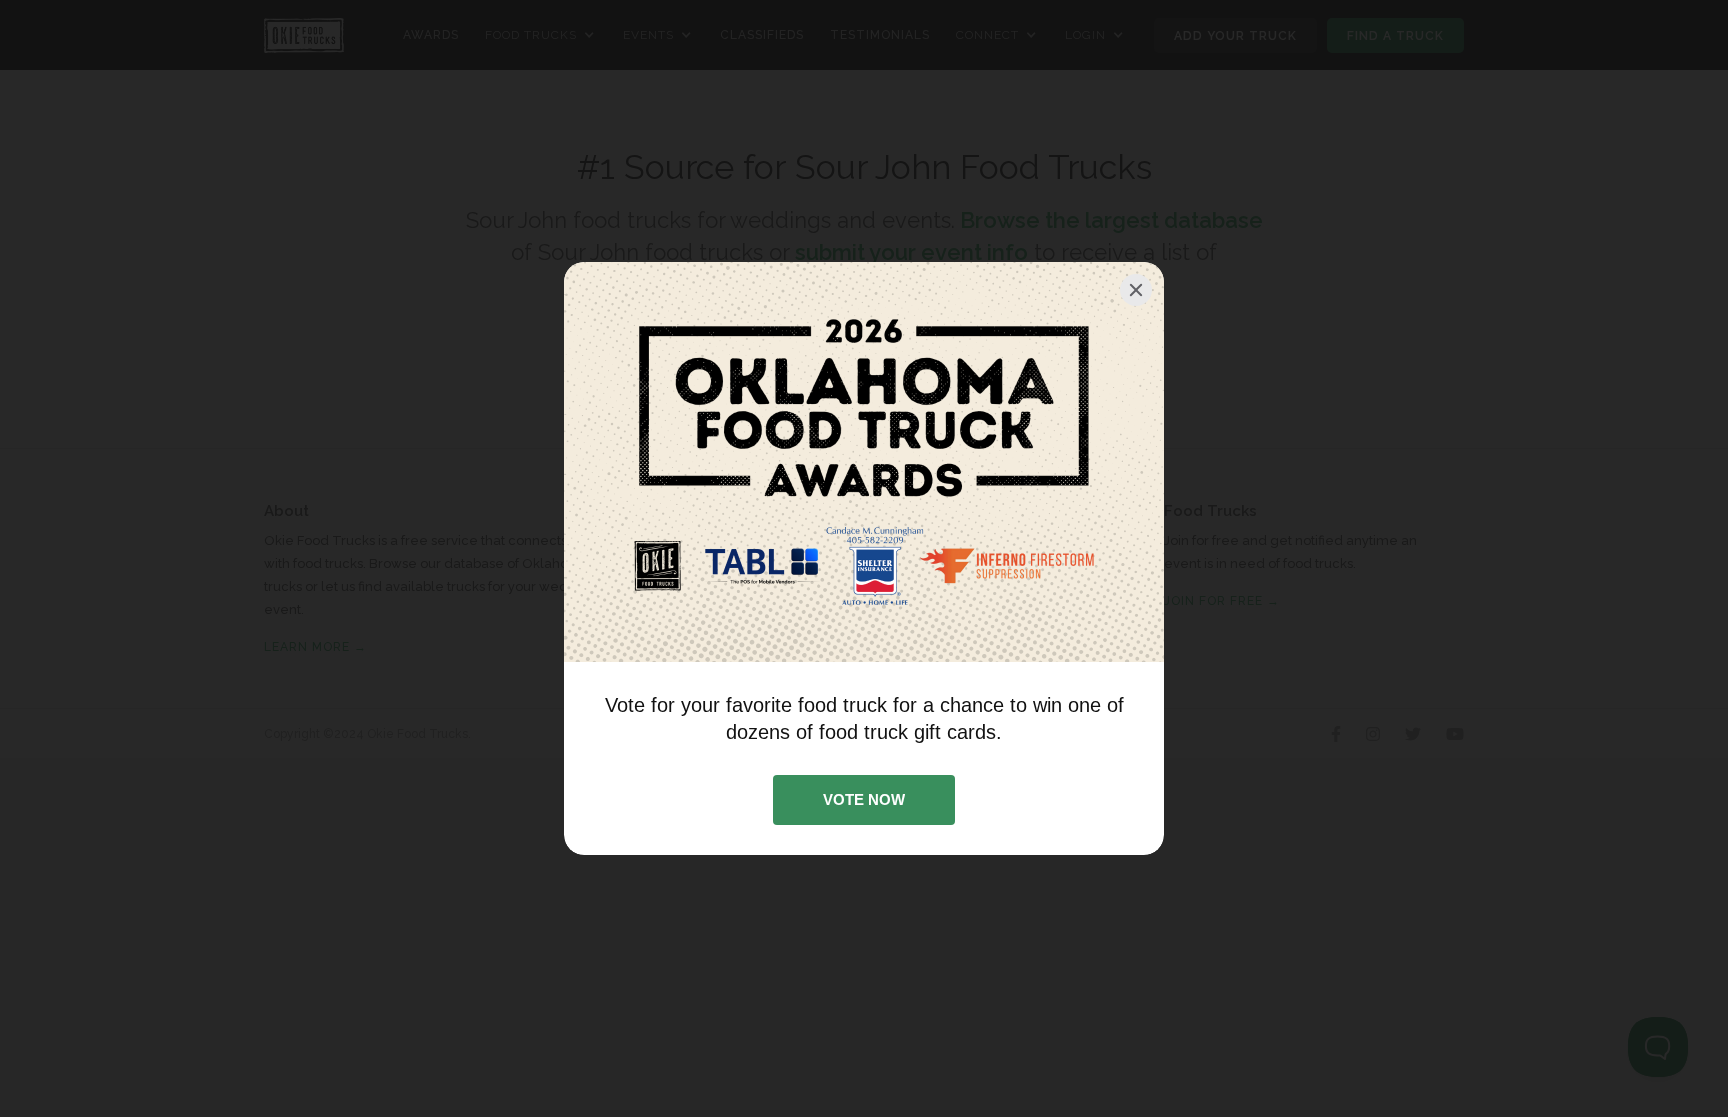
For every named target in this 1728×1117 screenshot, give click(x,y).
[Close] (1136, 290)
